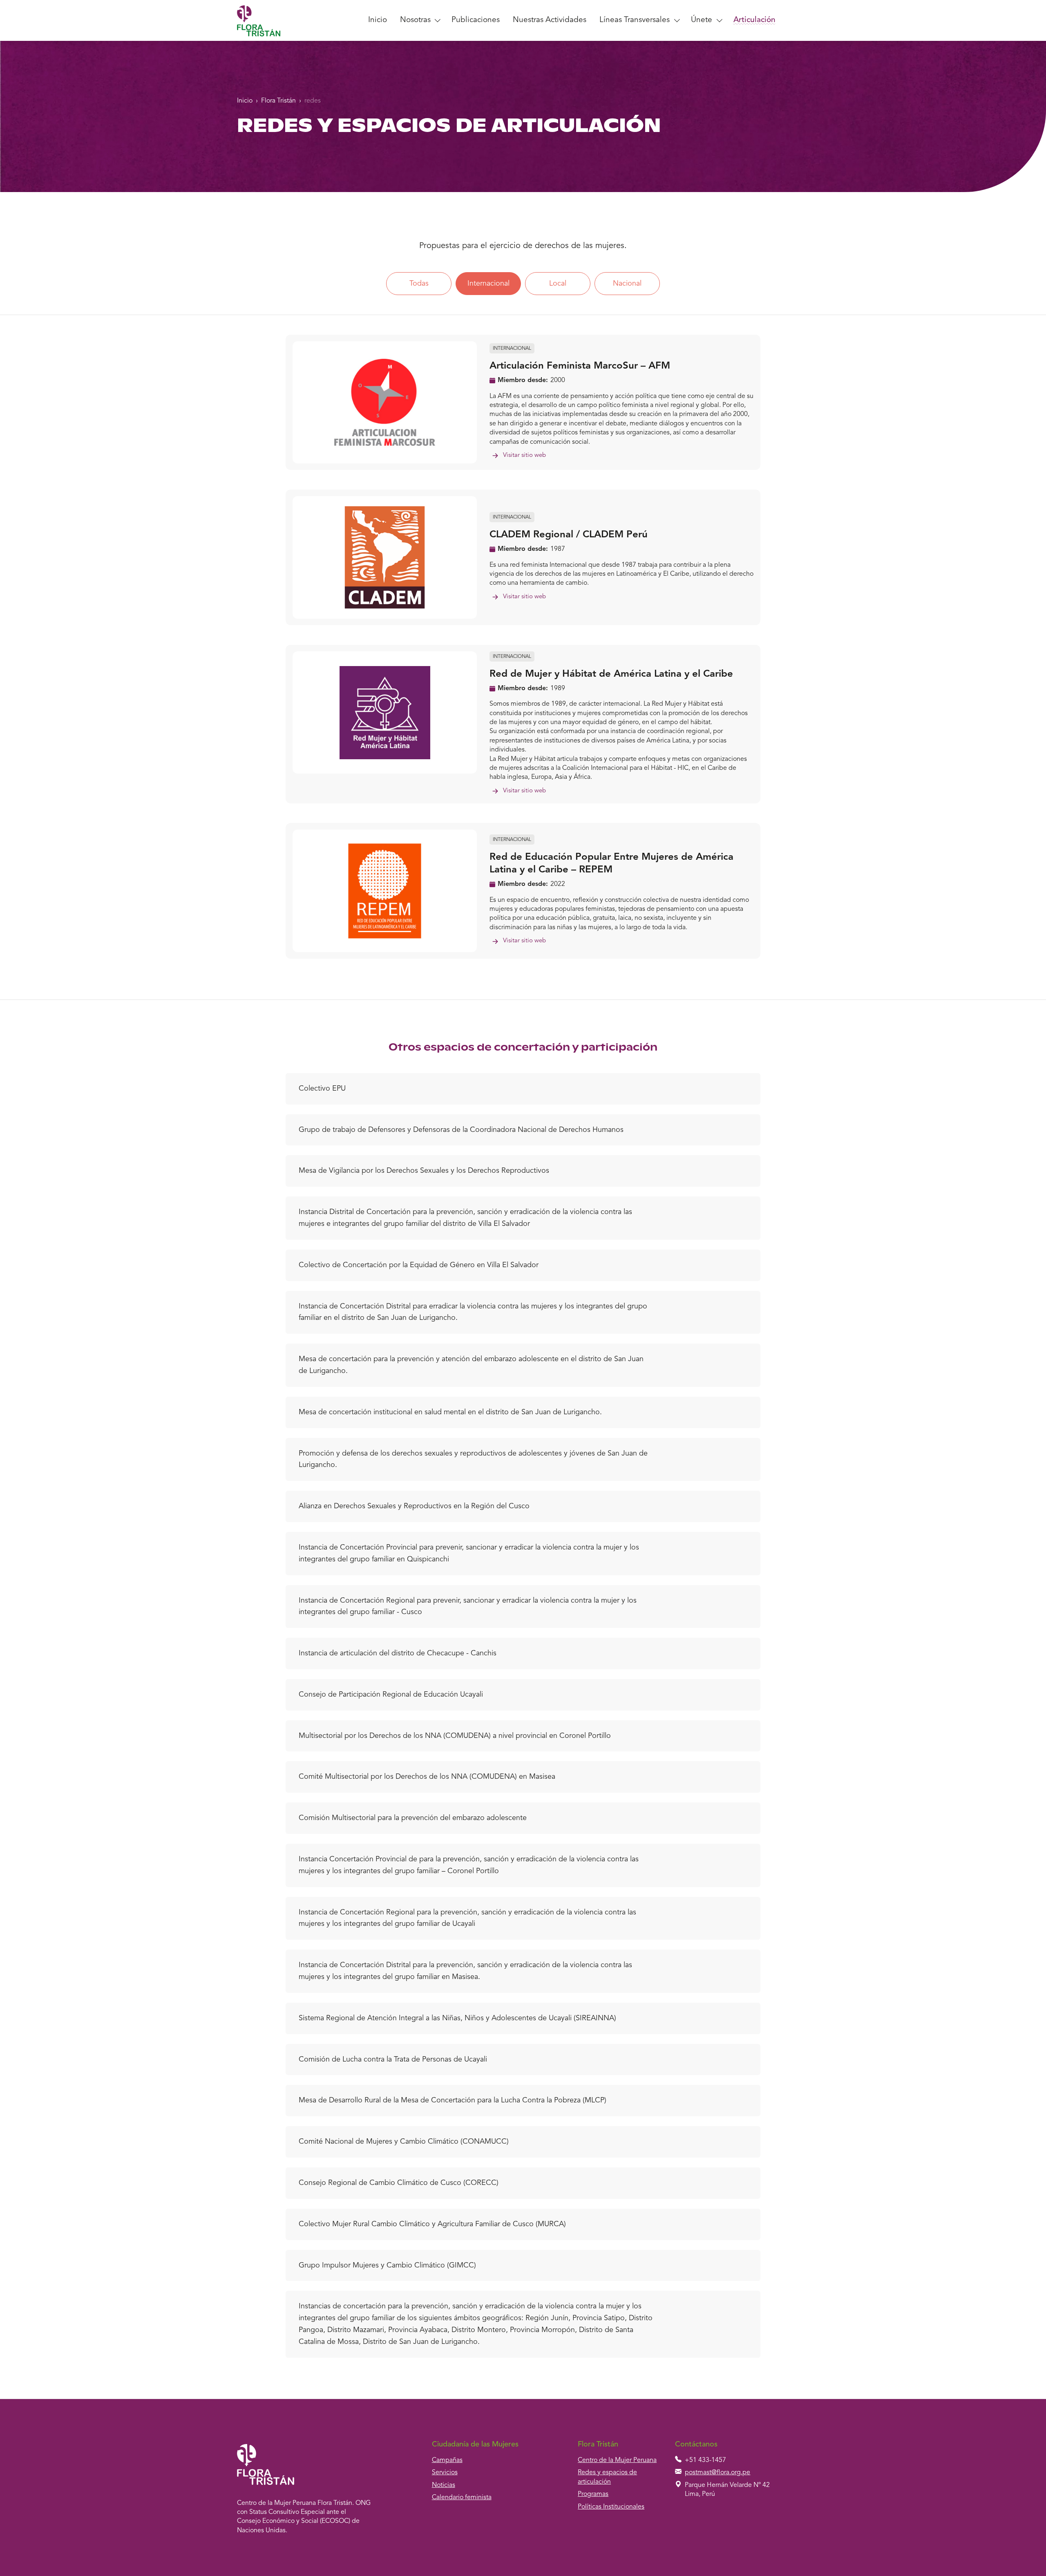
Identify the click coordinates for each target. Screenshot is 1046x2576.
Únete (702, 20)
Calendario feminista (462, 2498)
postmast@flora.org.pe (717, 2473)
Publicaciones (476, 20)
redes (313, 101)
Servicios (445, 2473)
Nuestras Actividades (550, 20)
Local (558, 284)
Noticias (444, 2485)
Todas (419, 284)
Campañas (447, 2460)
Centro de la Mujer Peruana (617, 2460)
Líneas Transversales (635, 20)
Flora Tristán (278, 101)
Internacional (488, 284)
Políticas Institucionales (611, 2507)
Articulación (754, 20)
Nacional (627, 284)
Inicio (378, 20)
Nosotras (415, 20)
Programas (593, 2494)
